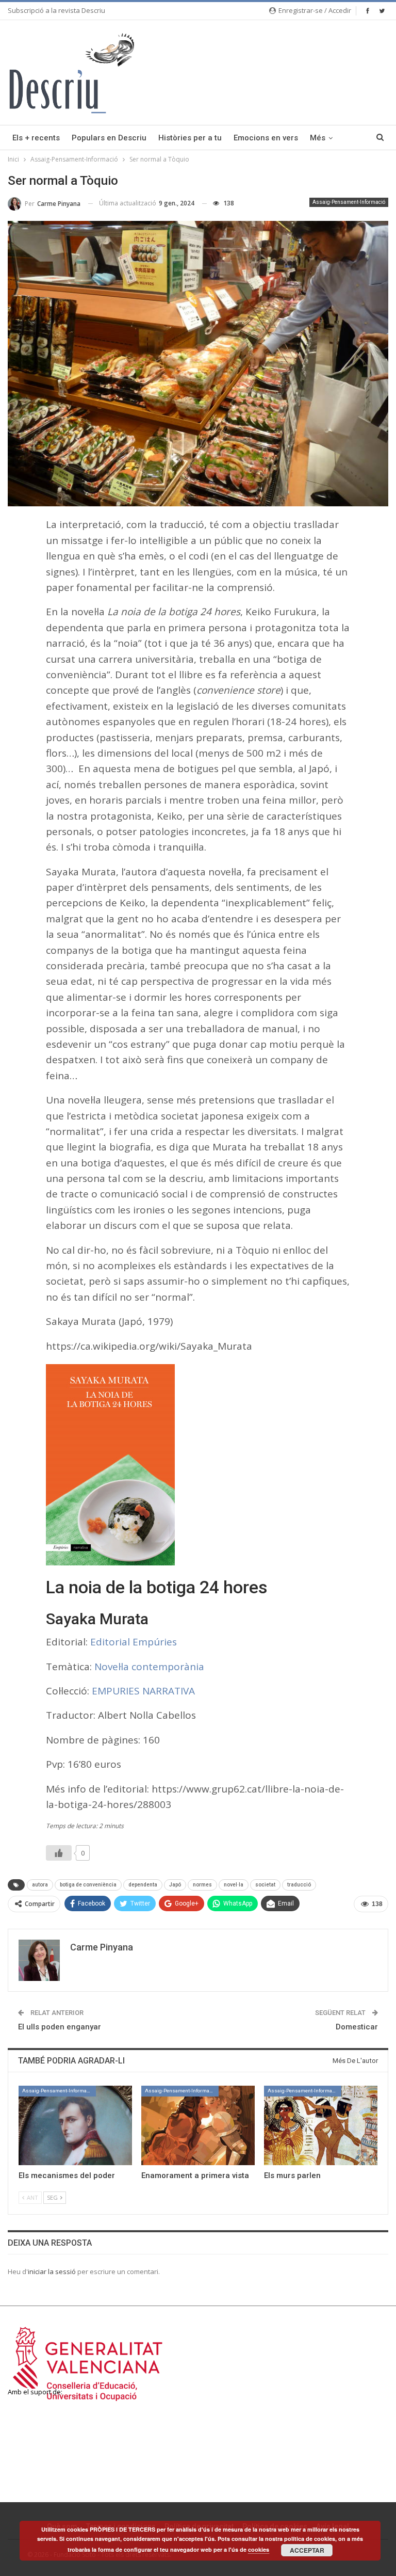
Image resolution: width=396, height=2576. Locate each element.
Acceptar (307, 2550)
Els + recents (36, 138)
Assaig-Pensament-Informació (349, 202)
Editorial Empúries (134, 1642)
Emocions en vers (266, 138)
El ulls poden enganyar (60, 2027)
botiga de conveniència (88, 1885)
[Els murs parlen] (321, 2125)
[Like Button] (59, 1853)
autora (40, 1885)
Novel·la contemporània (149, 1667)
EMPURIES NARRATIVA (143, 1691)
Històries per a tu (190, 138)
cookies (259, 2549)
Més (318, 138)
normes (202, 1885)
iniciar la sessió (52, 2271)
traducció (299, 1885)
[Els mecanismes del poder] (75, 2125)
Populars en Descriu (109, 138)
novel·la (234, 1885)
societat (265, 1885)
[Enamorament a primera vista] (198, 2125)
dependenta (143, 1885)
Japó (175, 1885)
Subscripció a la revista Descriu (56, 10)
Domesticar (357, 2027)
